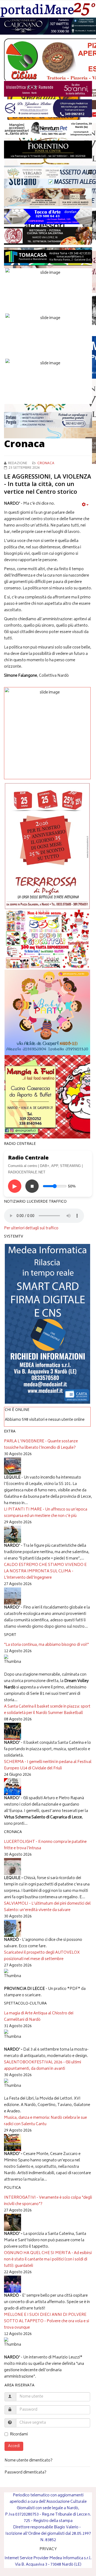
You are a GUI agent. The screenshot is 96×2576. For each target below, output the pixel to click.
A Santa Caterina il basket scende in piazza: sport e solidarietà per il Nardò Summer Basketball (47, 1710)
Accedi (14, 2446)
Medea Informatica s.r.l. (70, 2558)
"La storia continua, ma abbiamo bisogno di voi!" (46, 1645)
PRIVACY (48, 2549)
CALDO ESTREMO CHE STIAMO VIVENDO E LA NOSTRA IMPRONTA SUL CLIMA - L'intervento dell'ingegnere (45, 1571)
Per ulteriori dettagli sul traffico (31, 1228)
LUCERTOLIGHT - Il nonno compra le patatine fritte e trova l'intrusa (45, 1845)
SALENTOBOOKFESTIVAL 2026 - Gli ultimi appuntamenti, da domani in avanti (43, 2066)
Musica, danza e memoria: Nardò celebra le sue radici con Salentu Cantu (45, 2121)
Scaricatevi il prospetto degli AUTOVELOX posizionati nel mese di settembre (42, 1956)
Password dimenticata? (25, 2473)
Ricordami (19, 2435)
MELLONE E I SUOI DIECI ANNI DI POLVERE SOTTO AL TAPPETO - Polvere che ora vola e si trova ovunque (47, 2321)
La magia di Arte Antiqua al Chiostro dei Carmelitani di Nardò (39, 2017)
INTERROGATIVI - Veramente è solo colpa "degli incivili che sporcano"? (48, 2201)
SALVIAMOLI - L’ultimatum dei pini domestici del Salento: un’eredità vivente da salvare (47, 1907)
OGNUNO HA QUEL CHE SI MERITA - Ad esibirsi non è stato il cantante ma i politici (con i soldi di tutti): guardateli (48, 2259)
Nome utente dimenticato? (29, 2461)
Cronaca (46, 464)
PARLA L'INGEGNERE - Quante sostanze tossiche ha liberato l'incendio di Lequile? (41, 1445)
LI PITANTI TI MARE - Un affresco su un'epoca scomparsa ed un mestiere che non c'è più (46, 1513)
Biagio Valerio (66, 2527)
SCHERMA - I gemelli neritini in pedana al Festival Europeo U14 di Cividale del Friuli (48, 1765)
